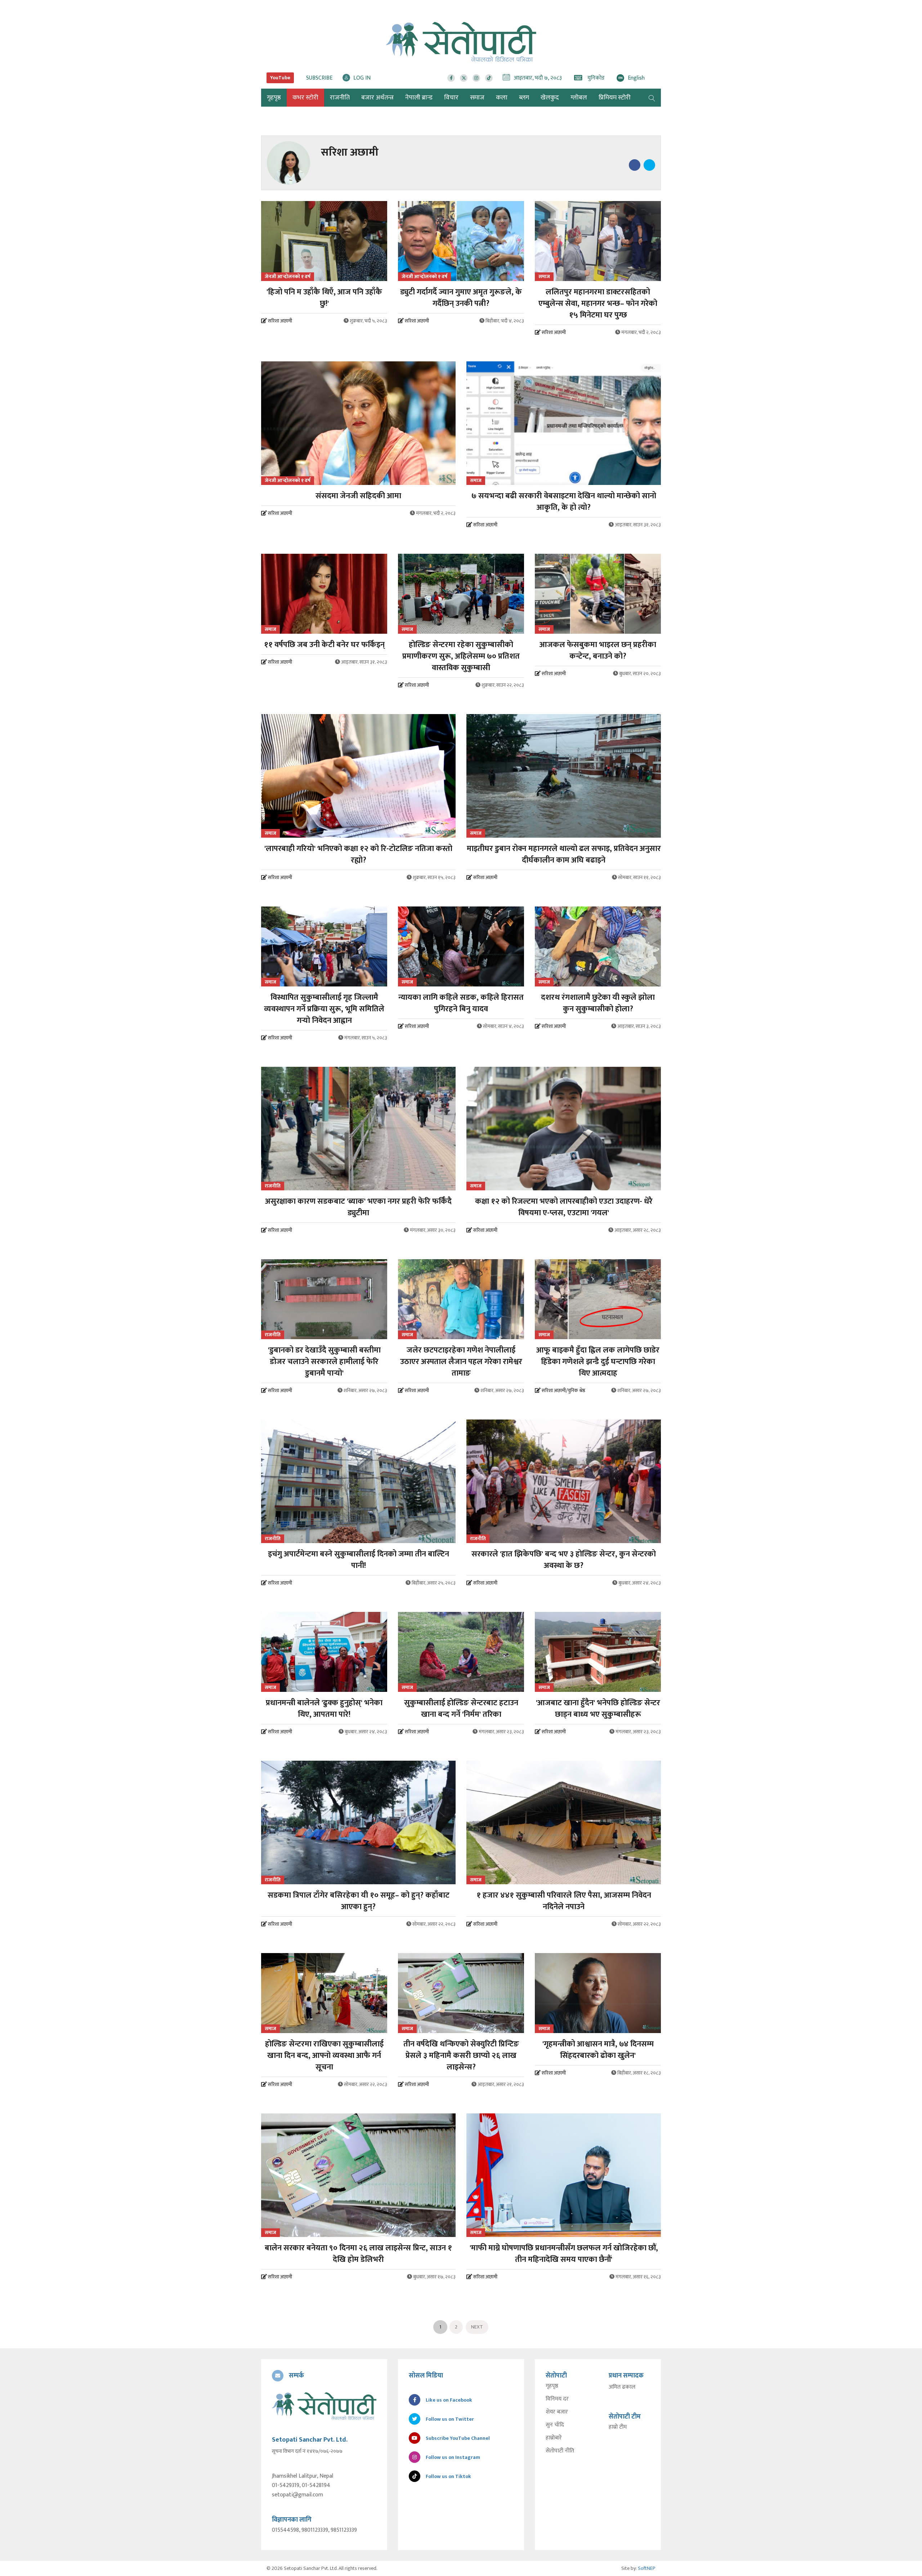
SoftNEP (647, 2568)
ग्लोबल (579, 98)
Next (477, 2327)
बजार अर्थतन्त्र (377, 98)
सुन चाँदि (555, 2425)
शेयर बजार (557, 2412)
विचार (451, 98)
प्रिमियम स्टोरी (615, 98)
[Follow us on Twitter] (464, 78)
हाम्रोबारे (554, 2438)
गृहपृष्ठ (552, 2386)
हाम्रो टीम (618, 2427)
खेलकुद (550, 98)
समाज (477, 98)
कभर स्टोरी (305, 98)
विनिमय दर (557, 2399)
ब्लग (524, 98)
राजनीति (340, 98)
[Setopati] (324, 2406)
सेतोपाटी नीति (560, 2451)
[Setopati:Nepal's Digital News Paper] (461, 42)
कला (502, 98)
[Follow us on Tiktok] (489, 78)
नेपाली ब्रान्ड (419, 98)
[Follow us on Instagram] (476, 78)
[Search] (652, 98)
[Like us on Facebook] (451, 78)
